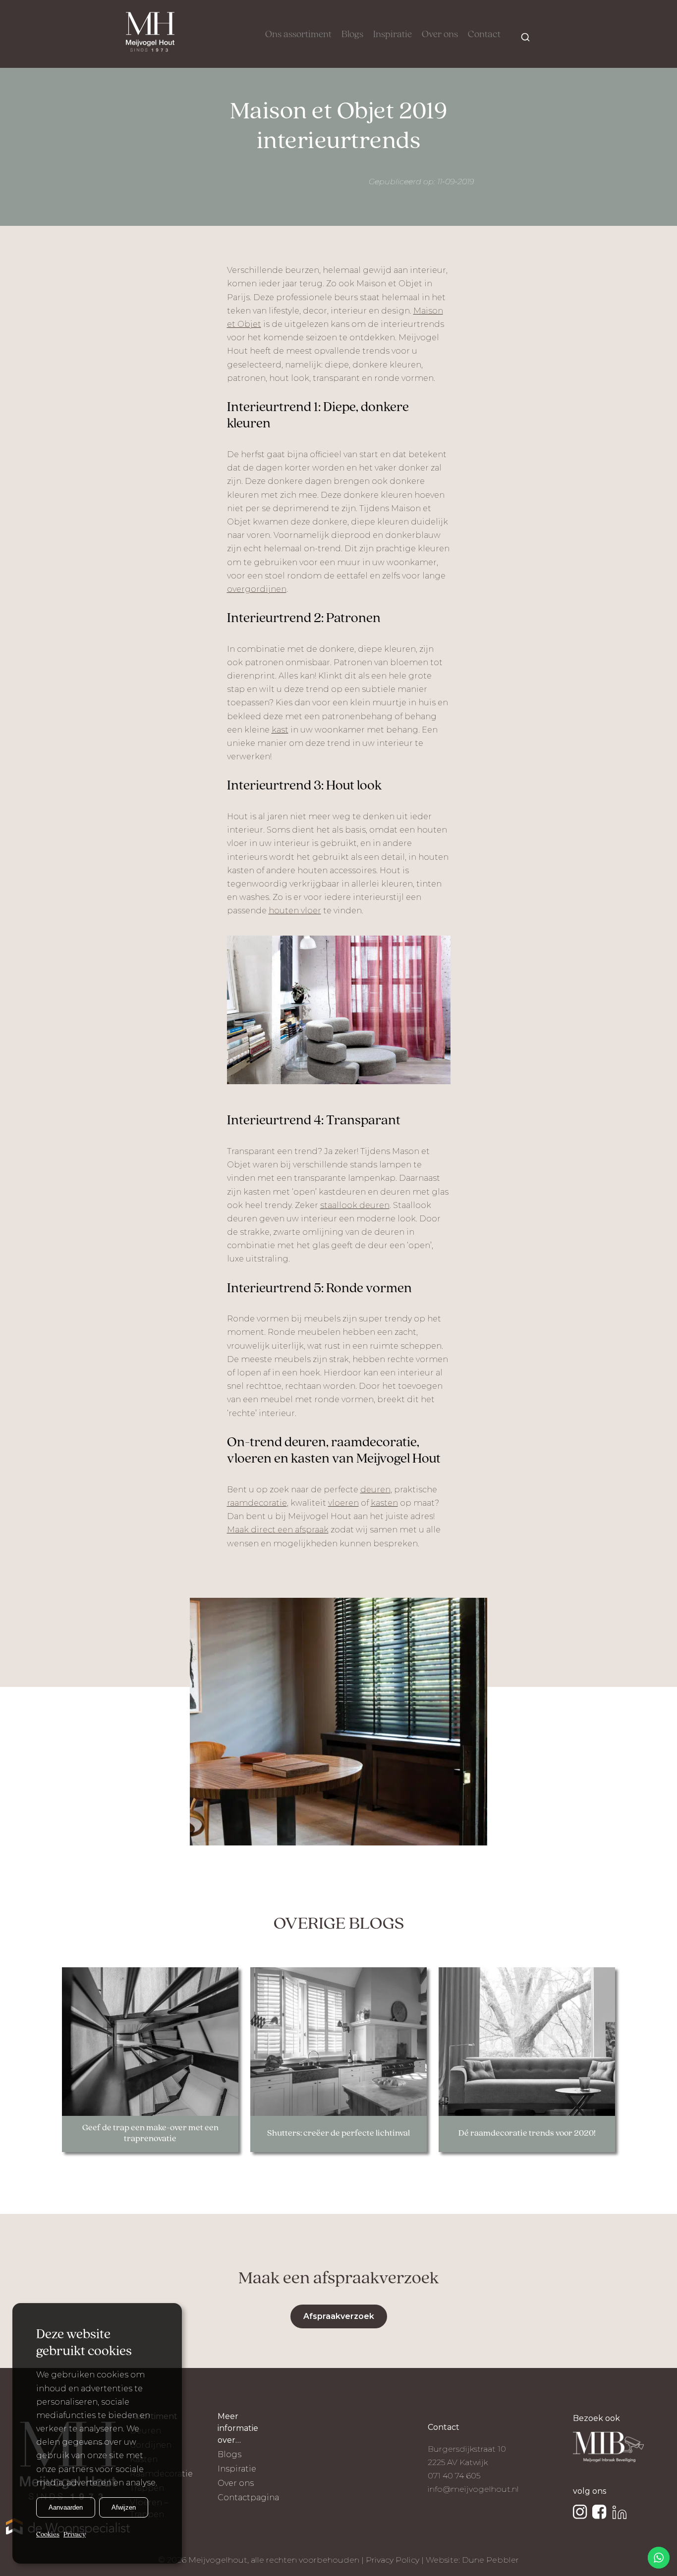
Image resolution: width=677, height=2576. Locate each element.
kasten (384, 1503)
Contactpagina (248, 2497)
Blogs (352, 35)
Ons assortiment (298, 35)
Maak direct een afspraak (278, 1530)
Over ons (440, 35)
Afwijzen (124, 2507)
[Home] (150, 34)
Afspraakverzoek (339, 2316)
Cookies (48, 2535)
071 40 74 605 (454, 2476)
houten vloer (295, 911)
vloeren (343, 1503)
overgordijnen (257, 589)
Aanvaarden (66, 2507)
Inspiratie (393, 35)
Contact (484, 35)
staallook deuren (355, 1205)
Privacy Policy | (396, 2560)
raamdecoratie (257, 1503)
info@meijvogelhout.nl (473, 2489)
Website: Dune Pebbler (472, 2560)
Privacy (75, 2535)
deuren (375, 1490)
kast (280, 730)
